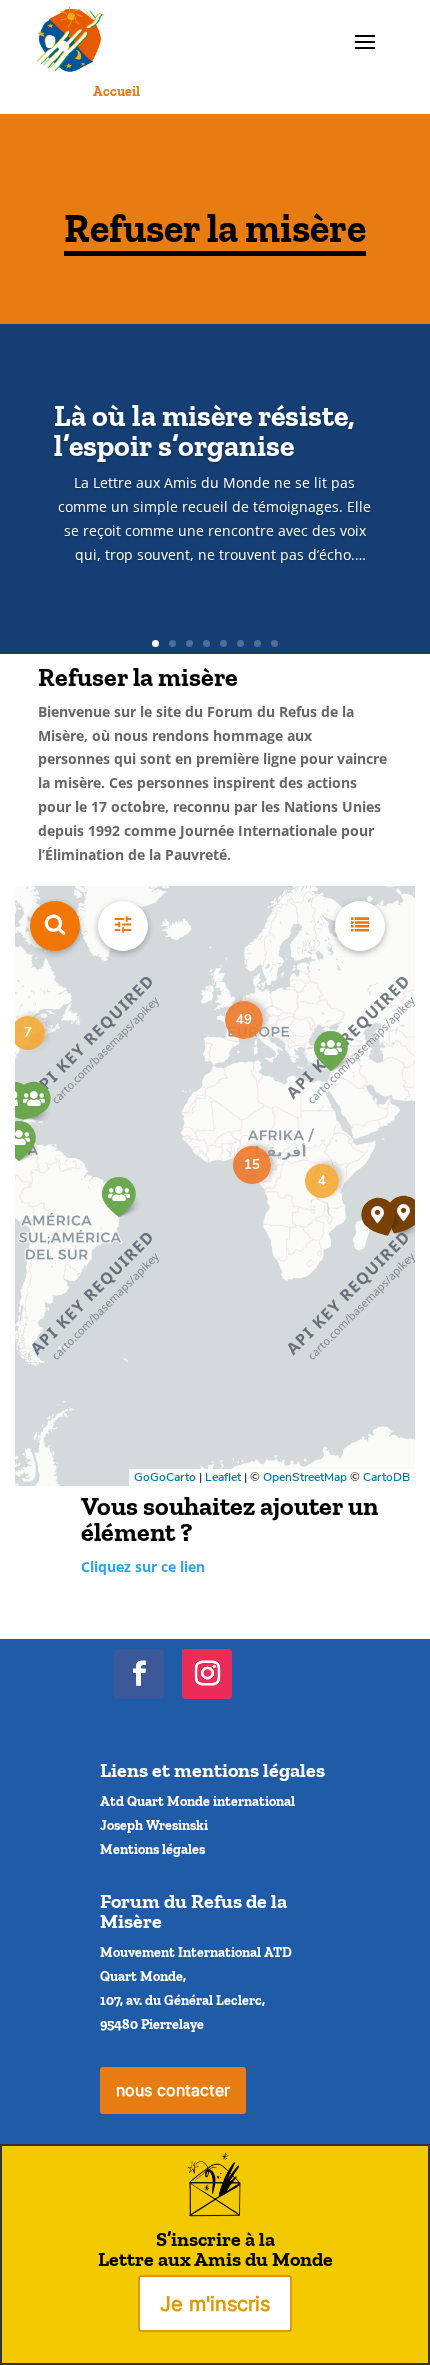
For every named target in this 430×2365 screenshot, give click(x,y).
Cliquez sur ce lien (143, 1566)
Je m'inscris (215, 2304)
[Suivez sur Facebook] (139, 1674)
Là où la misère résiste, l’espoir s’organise (204, 431)
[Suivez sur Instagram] (207, 1674)
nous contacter (173, 2090)
